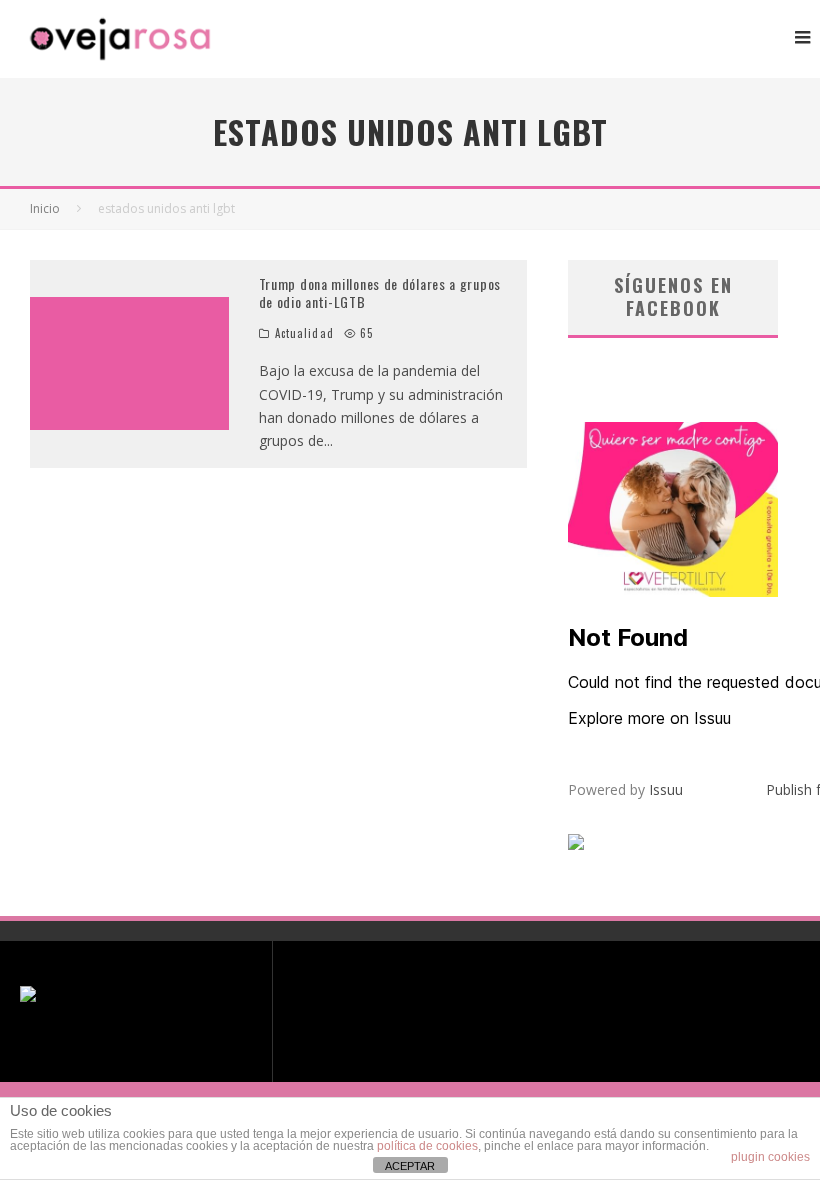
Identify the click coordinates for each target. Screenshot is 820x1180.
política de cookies (427, 1146)
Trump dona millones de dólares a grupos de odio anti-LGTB (380, 292)
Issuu (666, 789)
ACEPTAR (410, 1166)
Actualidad (304, 333)
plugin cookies (770, 1157)
